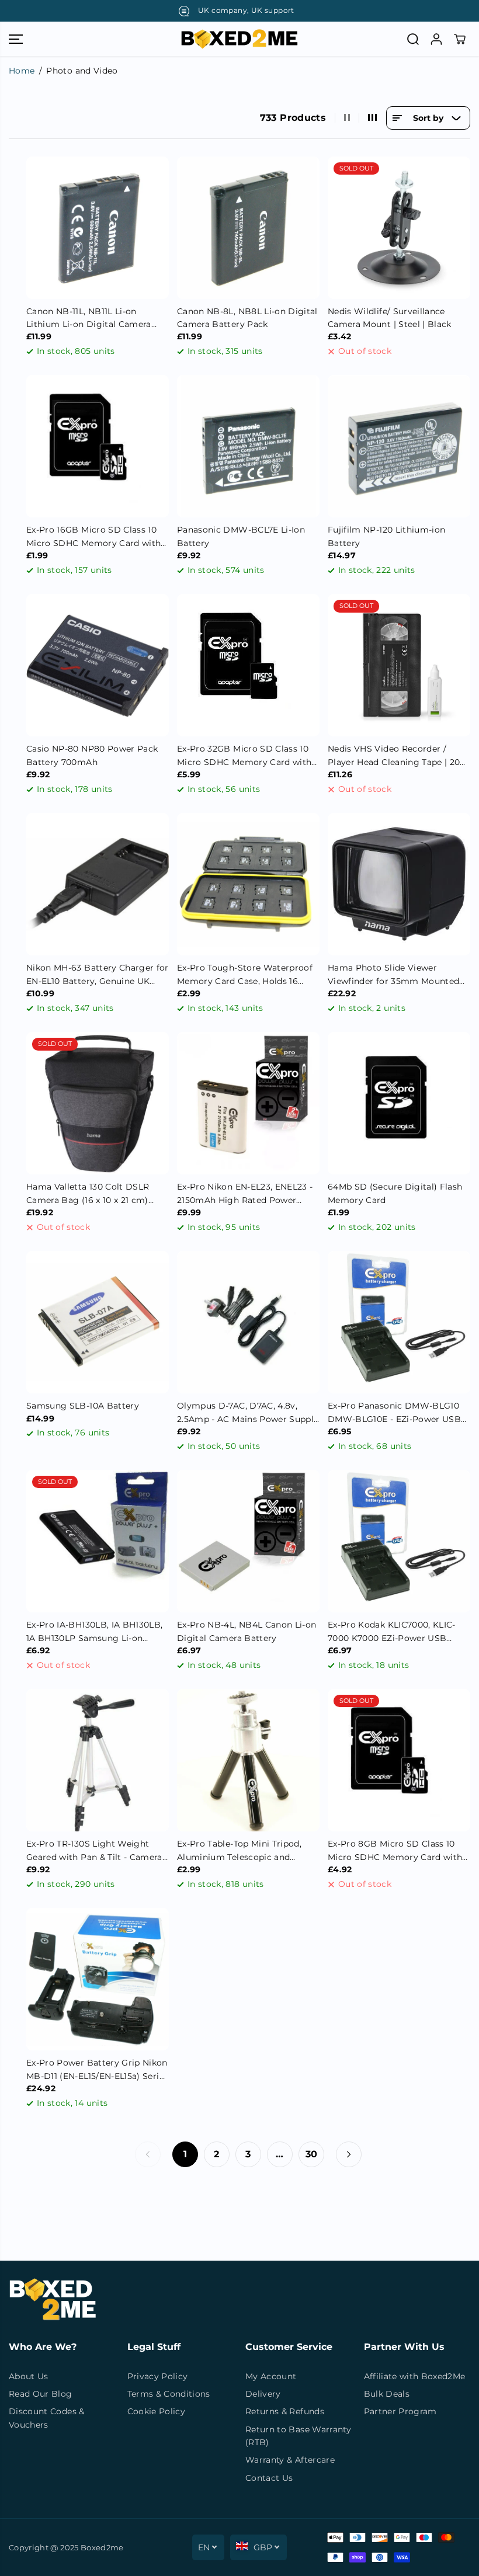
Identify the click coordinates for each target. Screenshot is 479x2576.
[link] (239, 2300)
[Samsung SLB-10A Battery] (98, 1322)
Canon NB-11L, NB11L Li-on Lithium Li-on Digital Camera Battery (89, 319)
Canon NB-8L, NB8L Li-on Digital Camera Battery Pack (247, 318)
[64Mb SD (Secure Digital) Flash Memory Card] (399, 1103)
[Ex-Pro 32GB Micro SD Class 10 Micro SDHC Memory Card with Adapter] (248, 665)
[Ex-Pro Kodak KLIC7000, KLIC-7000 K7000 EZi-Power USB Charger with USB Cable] (399, 1541)
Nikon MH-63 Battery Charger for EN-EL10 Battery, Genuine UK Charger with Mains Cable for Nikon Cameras (98, 975)
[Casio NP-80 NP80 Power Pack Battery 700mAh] (98, 665)
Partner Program (400, 2411)
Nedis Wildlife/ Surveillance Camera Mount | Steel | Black (390, 318)
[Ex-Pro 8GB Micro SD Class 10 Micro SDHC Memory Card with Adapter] (399, 1760)
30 (312, 2154)
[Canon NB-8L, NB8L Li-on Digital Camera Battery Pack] (248, 228)
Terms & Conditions (169, 2394)
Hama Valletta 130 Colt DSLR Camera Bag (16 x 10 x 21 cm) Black (88, 1194)
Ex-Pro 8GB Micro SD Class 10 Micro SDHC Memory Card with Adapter (395, 1851)
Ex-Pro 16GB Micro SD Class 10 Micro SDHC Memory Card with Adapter (93, 537)
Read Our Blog (41, 2394)
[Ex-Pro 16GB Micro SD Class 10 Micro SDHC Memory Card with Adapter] (98, 446)
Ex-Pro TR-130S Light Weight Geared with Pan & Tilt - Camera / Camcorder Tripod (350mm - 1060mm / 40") (97, 1851)
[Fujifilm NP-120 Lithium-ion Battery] (399, 446)
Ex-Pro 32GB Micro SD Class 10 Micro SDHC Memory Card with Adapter (244, 756)
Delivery (263, 2394)
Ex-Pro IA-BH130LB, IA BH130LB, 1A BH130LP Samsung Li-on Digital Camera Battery (95, 1632)
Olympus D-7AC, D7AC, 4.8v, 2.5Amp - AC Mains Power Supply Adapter (248, 1413)
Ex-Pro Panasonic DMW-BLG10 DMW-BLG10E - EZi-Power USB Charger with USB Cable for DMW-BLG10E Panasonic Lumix (395, 1413)
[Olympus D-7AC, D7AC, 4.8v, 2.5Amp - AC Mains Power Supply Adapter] (248, 1322)
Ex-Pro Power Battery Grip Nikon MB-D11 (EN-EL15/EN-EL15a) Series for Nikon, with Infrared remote (97, 2070)
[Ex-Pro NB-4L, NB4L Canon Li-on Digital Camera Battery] (248, 1541)
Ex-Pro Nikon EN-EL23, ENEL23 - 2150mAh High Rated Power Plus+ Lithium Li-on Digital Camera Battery (245, 1194)
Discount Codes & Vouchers (47, 2418)
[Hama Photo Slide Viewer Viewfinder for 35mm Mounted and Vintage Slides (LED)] (399, 884)
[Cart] (460, 39)
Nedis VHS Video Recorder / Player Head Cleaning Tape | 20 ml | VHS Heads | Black (394, 756)
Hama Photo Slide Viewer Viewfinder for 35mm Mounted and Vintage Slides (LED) (393, 975)
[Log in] (436, 39)
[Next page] (349, 2154)
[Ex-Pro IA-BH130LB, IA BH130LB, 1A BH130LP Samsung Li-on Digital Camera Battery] (98, 1541)
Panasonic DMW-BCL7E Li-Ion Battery (241, 536)
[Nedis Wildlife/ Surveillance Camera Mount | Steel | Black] (399, 228)
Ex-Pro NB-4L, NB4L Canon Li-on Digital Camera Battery (247, 1631)
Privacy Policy (158, 2376)
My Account (271, 2376)
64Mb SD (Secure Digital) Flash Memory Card (395, 1193)
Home (22, 71)
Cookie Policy (157, 2411)
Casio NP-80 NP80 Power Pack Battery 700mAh (92, 755)
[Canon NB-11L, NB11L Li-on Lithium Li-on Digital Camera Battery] (98, 228)
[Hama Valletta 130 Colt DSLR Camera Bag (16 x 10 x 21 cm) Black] (98, 1103)
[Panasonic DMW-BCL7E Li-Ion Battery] (248, 446)
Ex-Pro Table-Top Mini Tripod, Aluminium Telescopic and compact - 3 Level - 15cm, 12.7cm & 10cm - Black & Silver (246, 1851)
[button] (16, 39)
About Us (29, 2376)
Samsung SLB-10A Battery (83, 1406)
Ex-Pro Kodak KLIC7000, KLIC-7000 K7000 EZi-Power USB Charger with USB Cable (392, 1632)
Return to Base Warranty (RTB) (298, 2436)
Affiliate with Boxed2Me (415, 2376)
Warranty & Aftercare (290, 2460)
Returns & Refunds (285, 2411)
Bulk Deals (387, 2394)
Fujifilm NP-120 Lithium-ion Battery (386, 536)
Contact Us (269, 2478)
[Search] (413, 39)
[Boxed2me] (239, 39)
